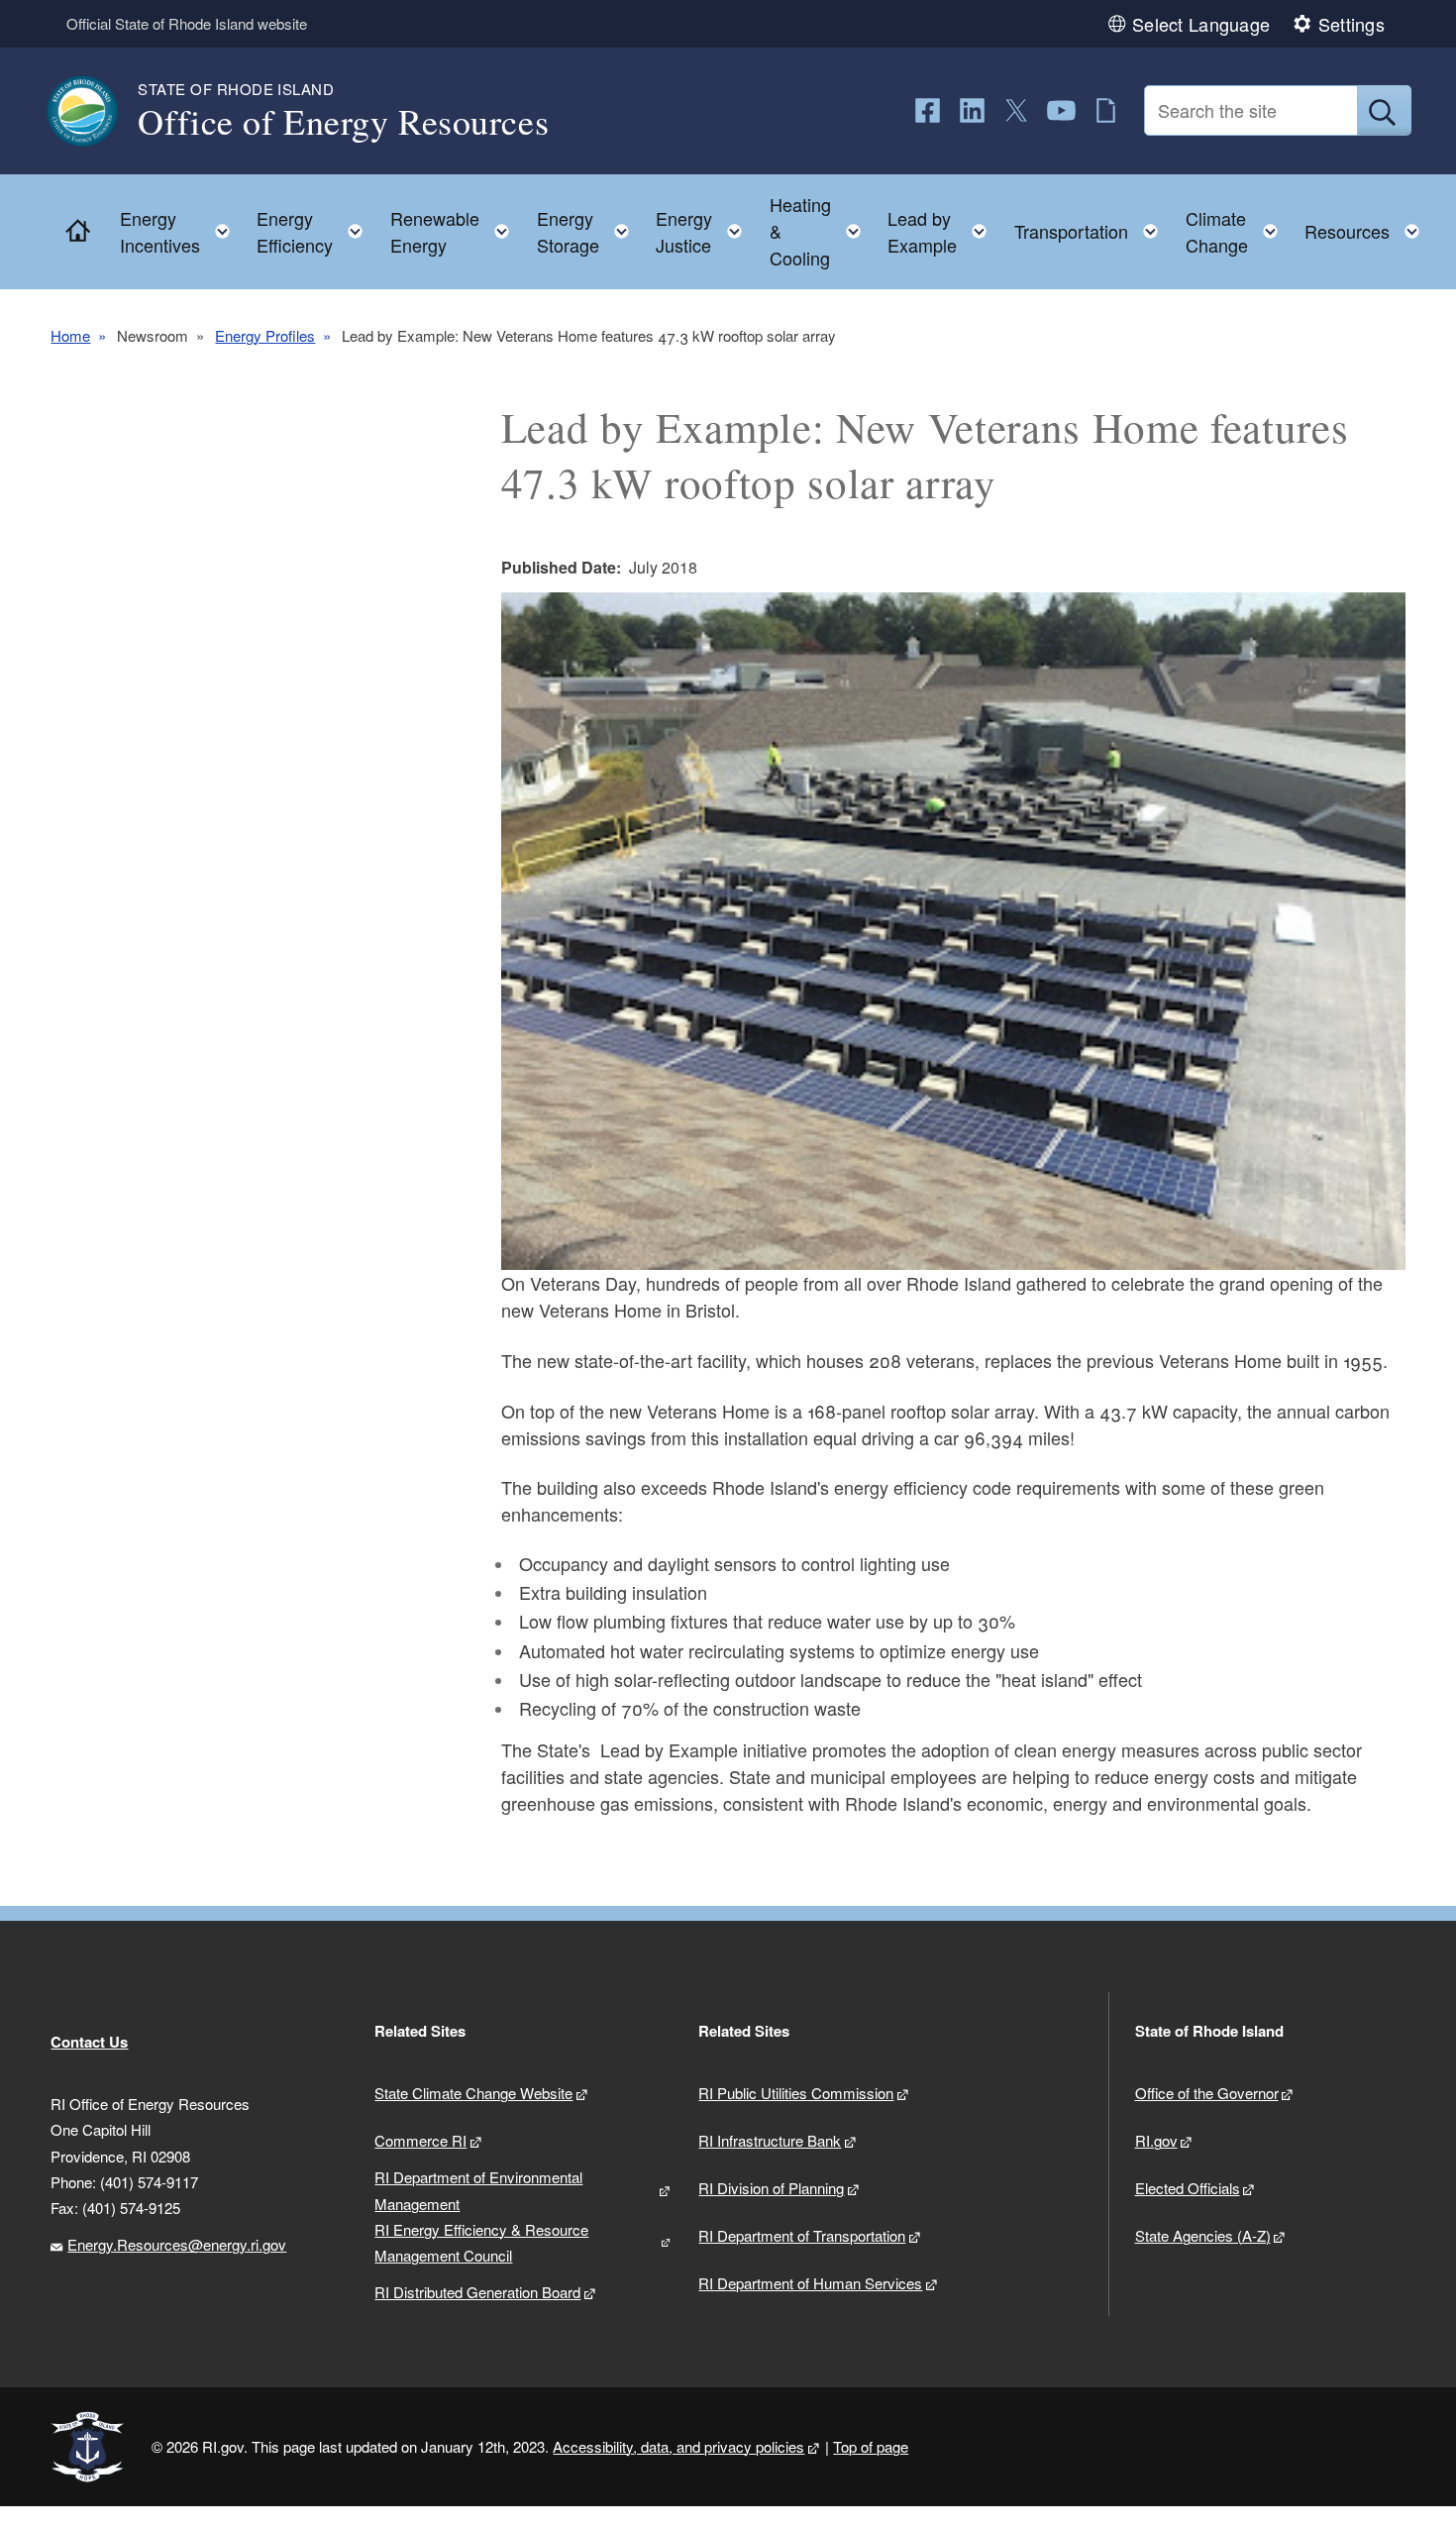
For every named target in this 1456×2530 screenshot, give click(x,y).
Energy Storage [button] (589, 231)
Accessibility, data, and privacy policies (678, 2446)
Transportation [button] (1092, 226)
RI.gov (1156, 2140)
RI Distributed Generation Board (477, 2292)
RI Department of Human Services (810, 2283)
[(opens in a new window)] (928, 110)
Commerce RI (420, 2140)
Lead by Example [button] (943, 231)
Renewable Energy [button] (456, 231)
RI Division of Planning (771, 2188)
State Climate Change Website (473, 2093)
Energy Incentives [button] (181, 231)
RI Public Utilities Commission (796, 2093)
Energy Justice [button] (705, 231)
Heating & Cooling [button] (821, 231)
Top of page (871, 2446)
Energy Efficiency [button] (315, 231)
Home (70, 335)
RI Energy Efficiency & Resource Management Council (481, 2242)
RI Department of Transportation (802, 2235)
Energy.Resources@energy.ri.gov (177, 2244)
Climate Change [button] (1238, 231)
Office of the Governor (1207, 2093)
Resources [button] (1368, 226)
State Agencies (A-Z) (1203, 2235)
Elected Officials (1188, 2188)
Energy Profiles (265, 335)
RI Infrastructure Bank (770, 2140)
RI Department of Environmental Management (478, 2190)
